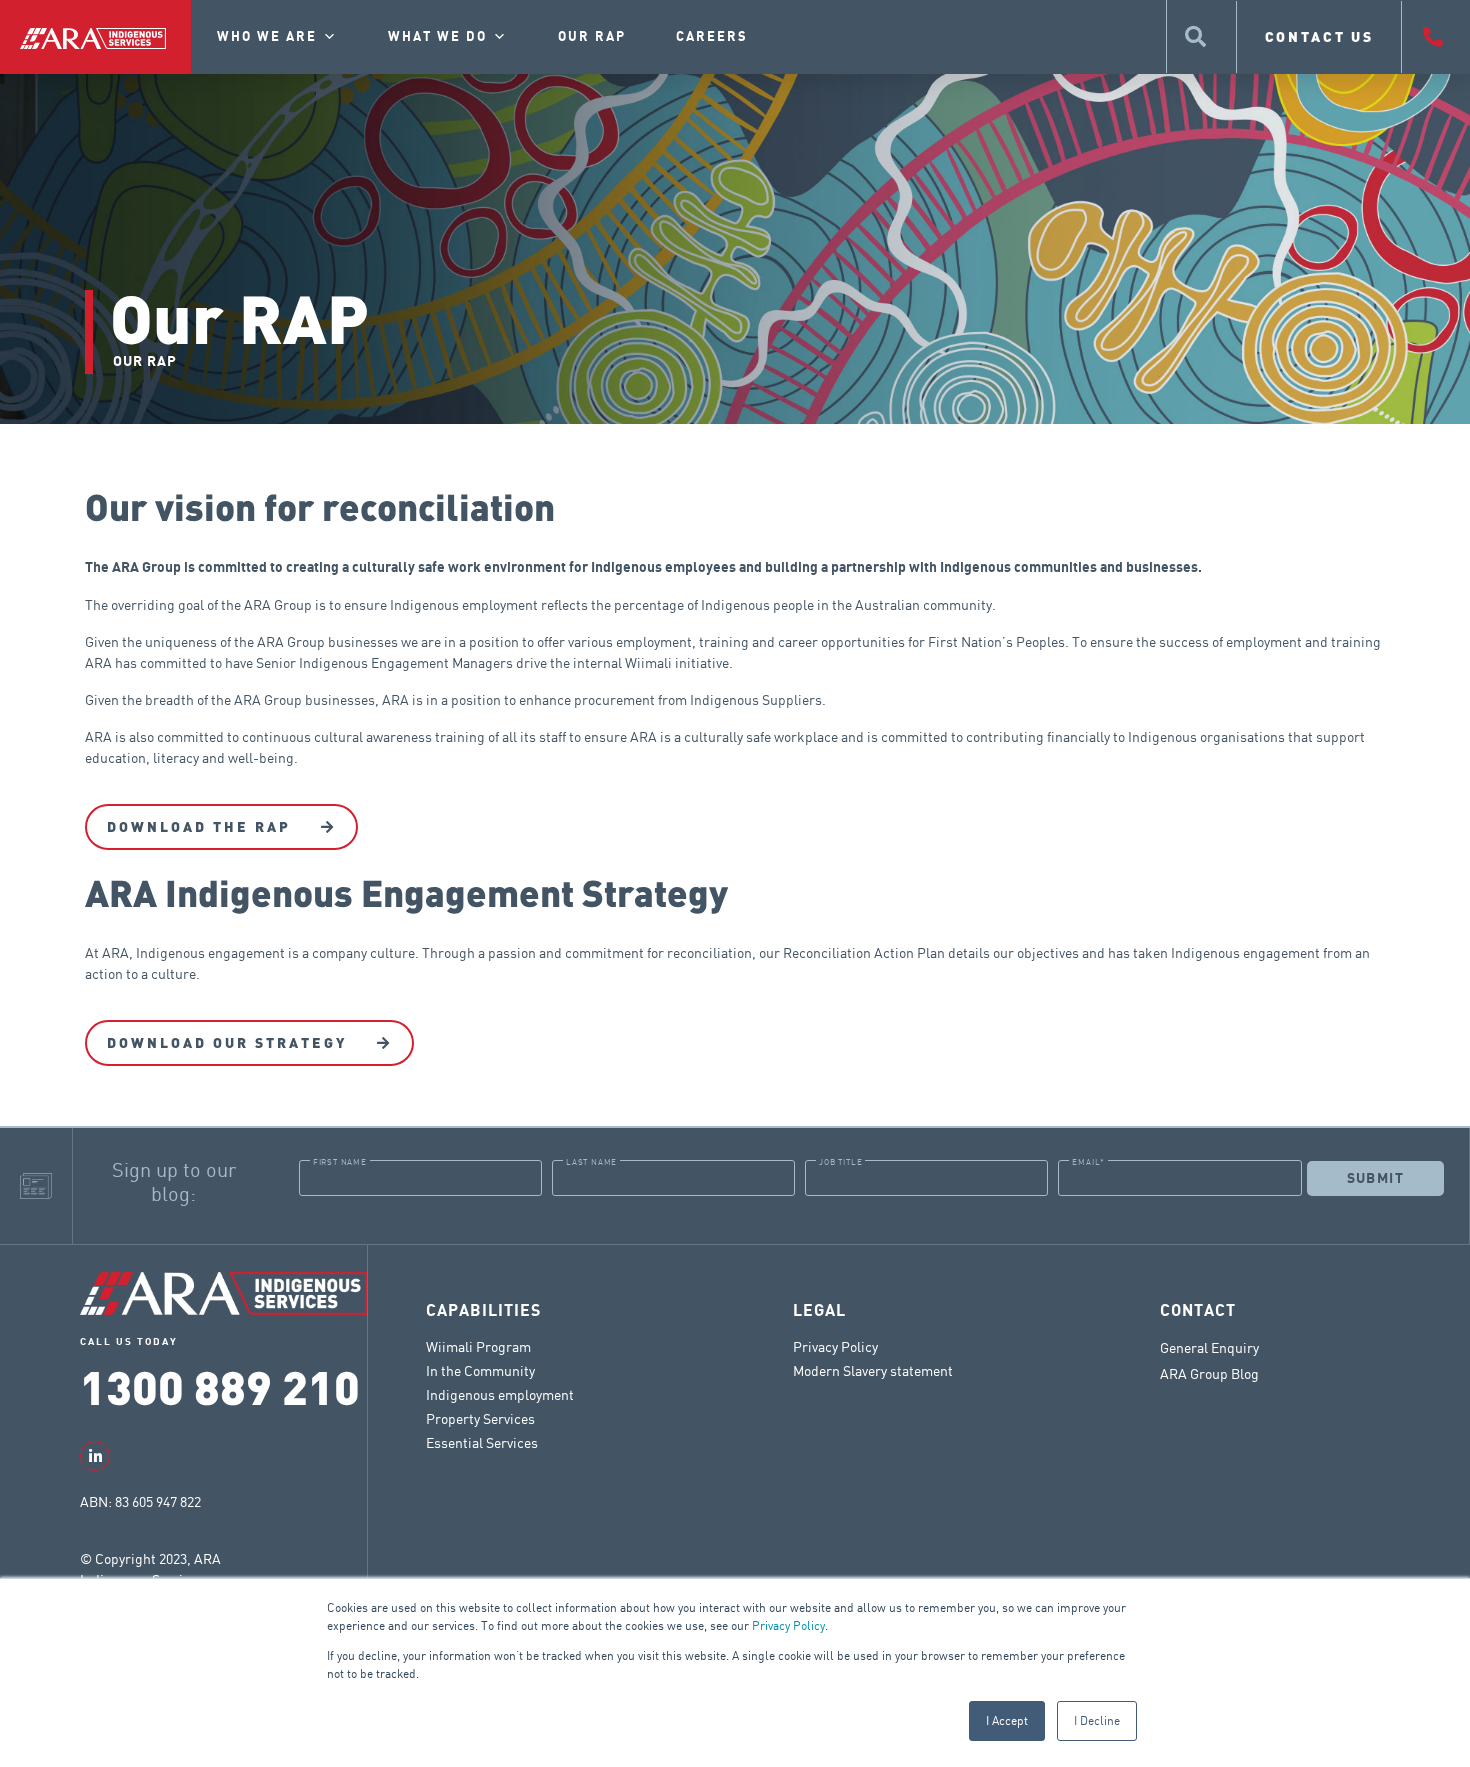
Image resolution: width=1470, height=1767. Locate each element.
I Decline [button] (1097, 1720)
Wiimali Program (478, 1346)
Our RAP (592, 37)
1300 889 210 (220, 1385)
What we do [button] (437, 37)
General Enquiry (1209, 1348)
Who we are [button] (267, 37)
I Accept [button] (1007, 1720)
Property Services (480, 1418)
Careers (712, 37)
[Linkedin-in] (95, 1456)
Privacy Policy (788, 1625)
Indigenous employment (500, 1394)
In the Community (480, 1370)
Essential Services (482, 1442)
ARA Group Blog (1209, 1374)
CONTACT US (1319, 36)
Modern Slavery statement (873, 1370)
